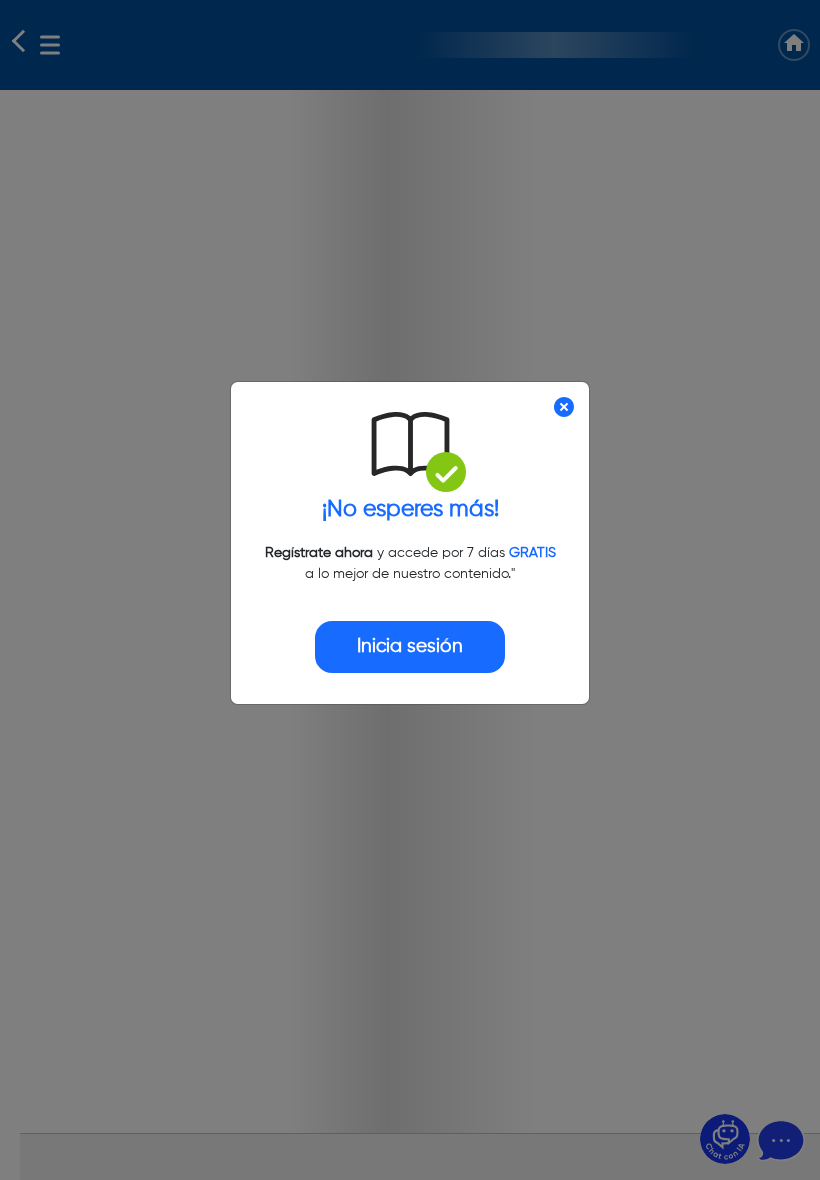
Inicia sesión (410, 646)
